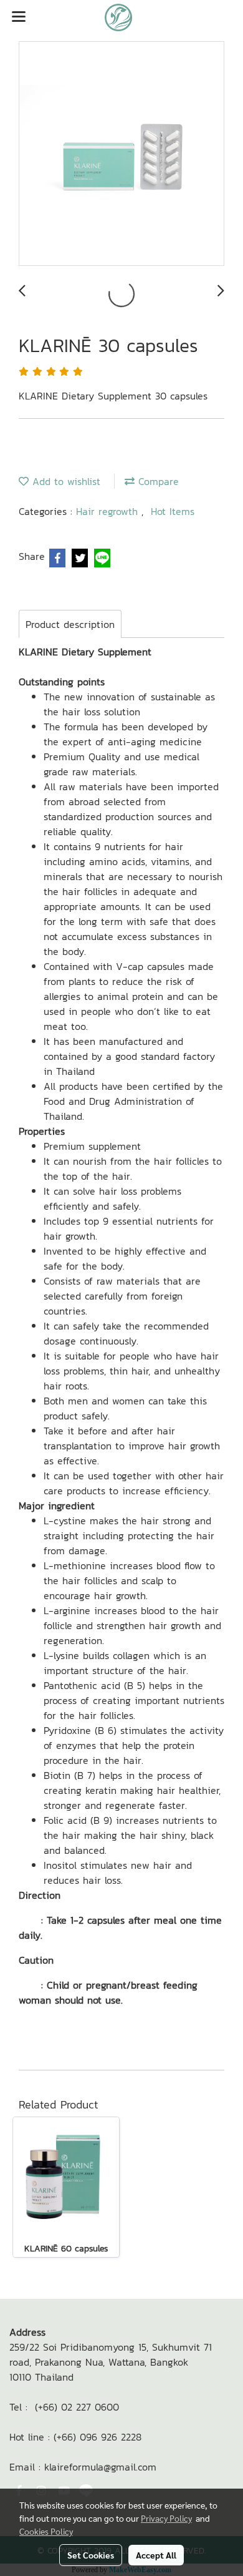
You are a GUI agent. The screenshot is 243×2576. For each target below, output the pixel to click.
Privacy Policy (166, 2518)
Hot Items (173, 511)
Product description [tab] (70, 624)
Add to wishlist (64, 481)
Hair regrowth (109, 511)
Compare (157, 481)
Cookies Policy (46, 2531)
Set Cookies (91, 2555)
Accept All (156, 2555)
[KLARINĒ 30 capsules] (121, 154)
